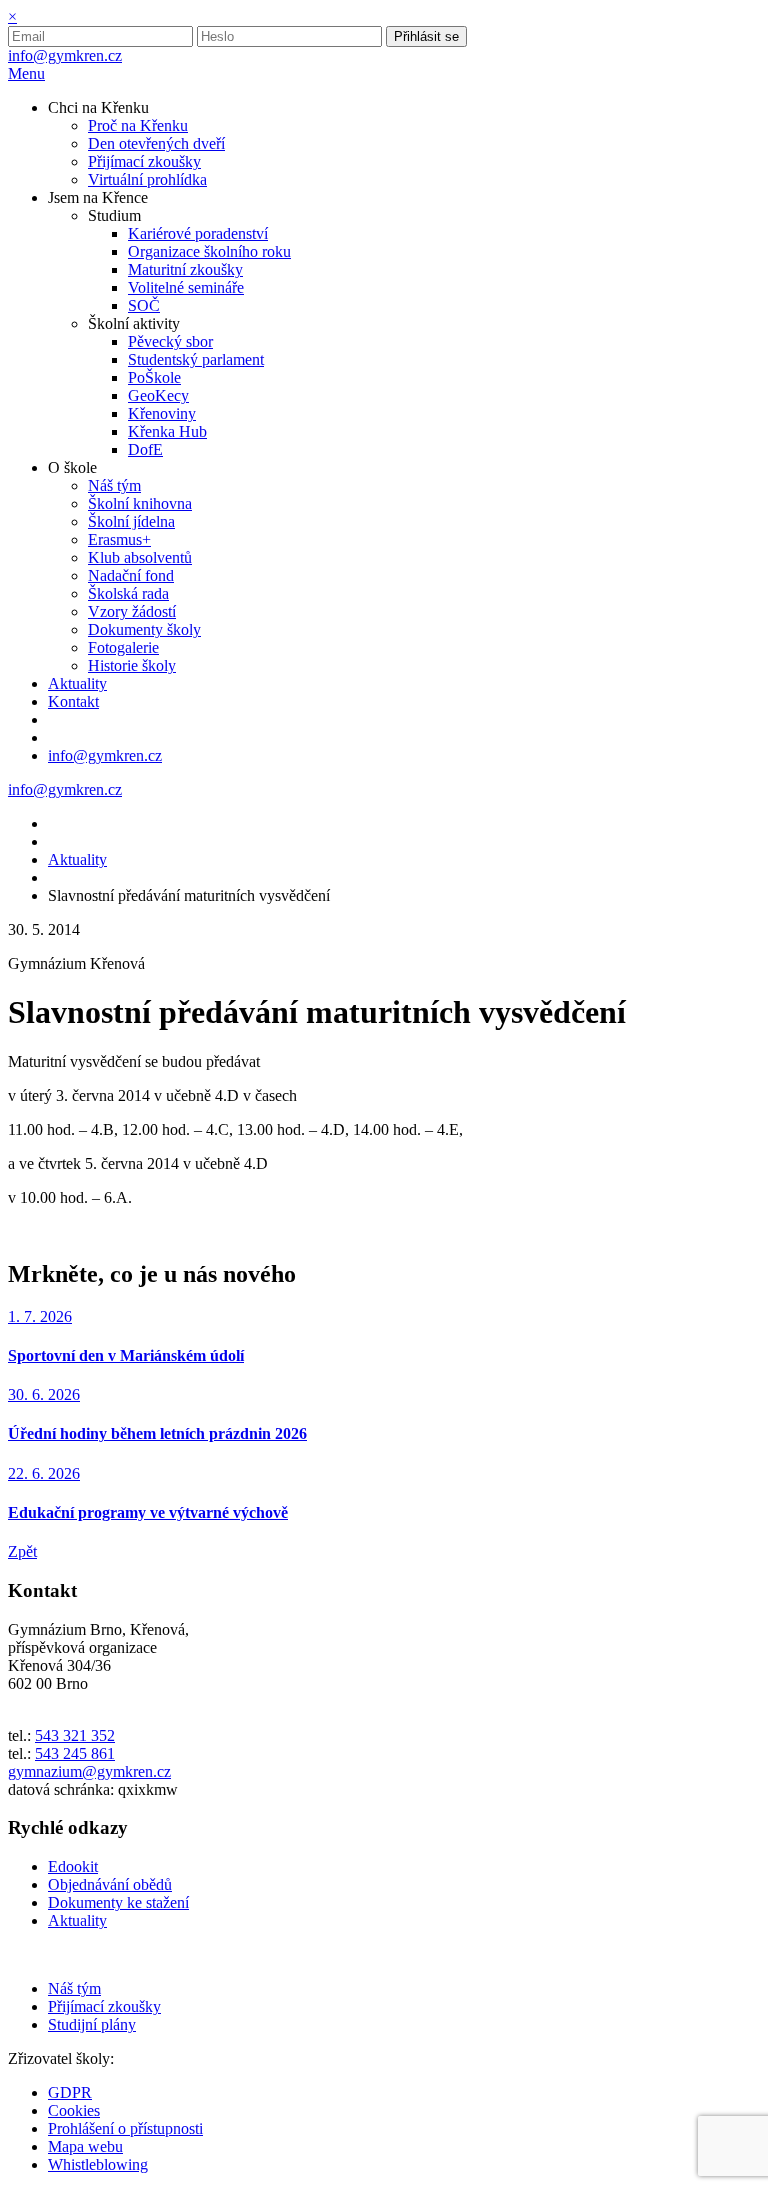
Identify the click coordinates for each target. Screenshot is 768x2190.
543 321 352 (75, 1735)
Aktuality (77, 859)
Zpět (22, 1551)
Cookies (74, 2110)
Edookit (73, 1866)
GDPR (70, 2092)
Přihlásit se (426, 36)
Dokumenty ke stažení (118, 1902)
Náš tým (74, 1988)
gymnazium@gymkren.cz (89, 1771)
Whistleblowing (98, 2164)
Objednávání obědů (110, 1884)
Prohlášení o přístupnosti (125, 2128)
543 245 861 (75, 1753)
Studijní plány (92, 2024)
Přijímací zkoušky (104, 2006)
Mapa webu (85, 2146)
